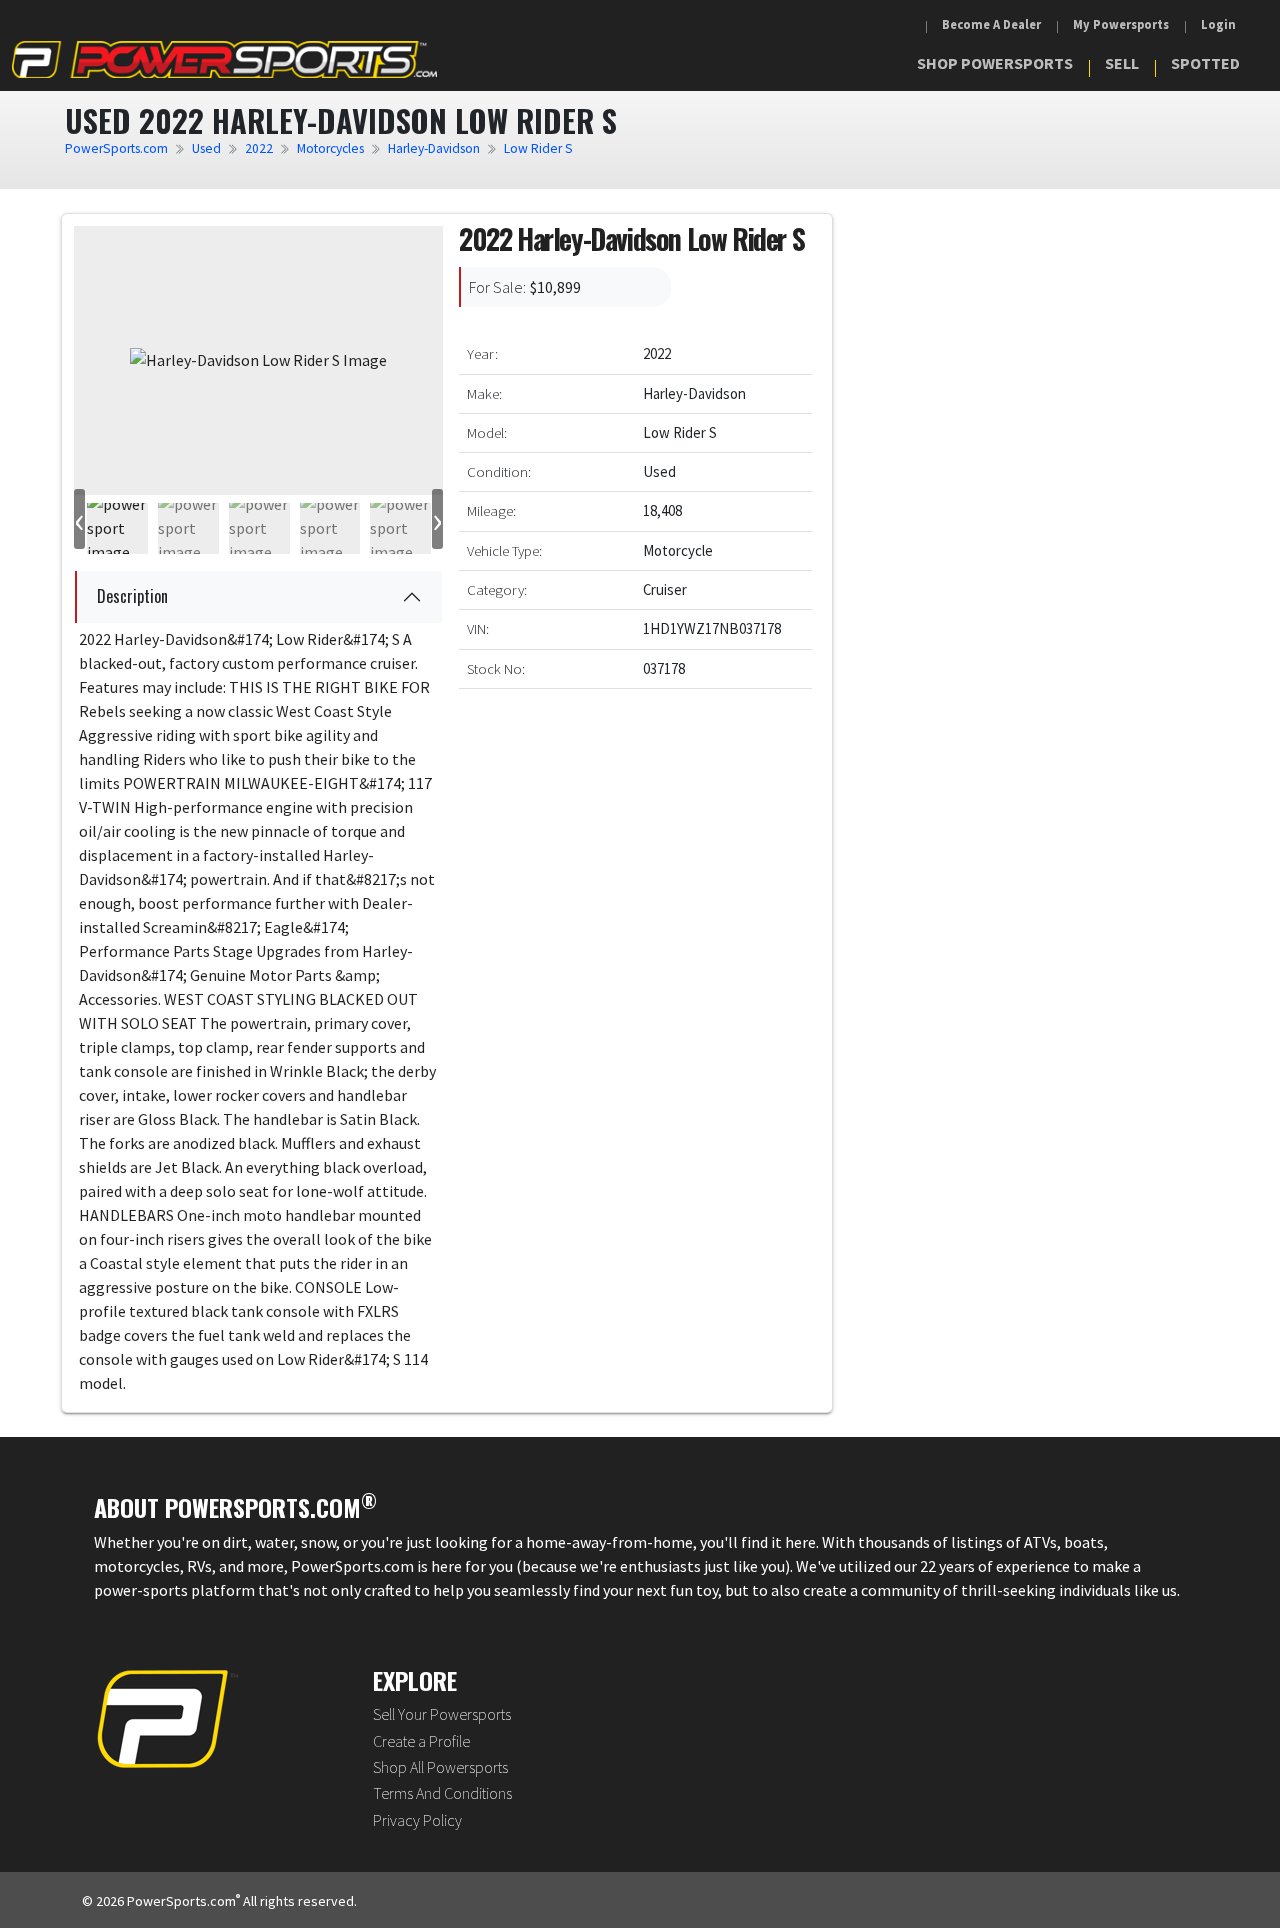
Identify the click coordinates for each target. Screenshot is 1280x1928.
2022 (259, 148)
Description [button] (132, 596)
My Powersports (1121, 24)
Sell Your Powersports (442, 1714)
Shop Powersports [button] (995, 63)
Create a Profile (421, 1741)
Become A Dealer (991, 24)
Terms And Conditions (442, 1793)
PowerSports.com (116, 148)
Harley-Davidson (434, 148)
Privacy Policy (417, 1820)
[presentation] (79, 519)
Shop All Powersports (440, 1767)
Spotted (1205, 63)
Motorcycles (330, 148)
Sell (1122, 63)
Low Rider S (538, 148)
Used (206, 148)
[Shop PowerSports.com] (224, 59)
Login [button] (1218, 24)
